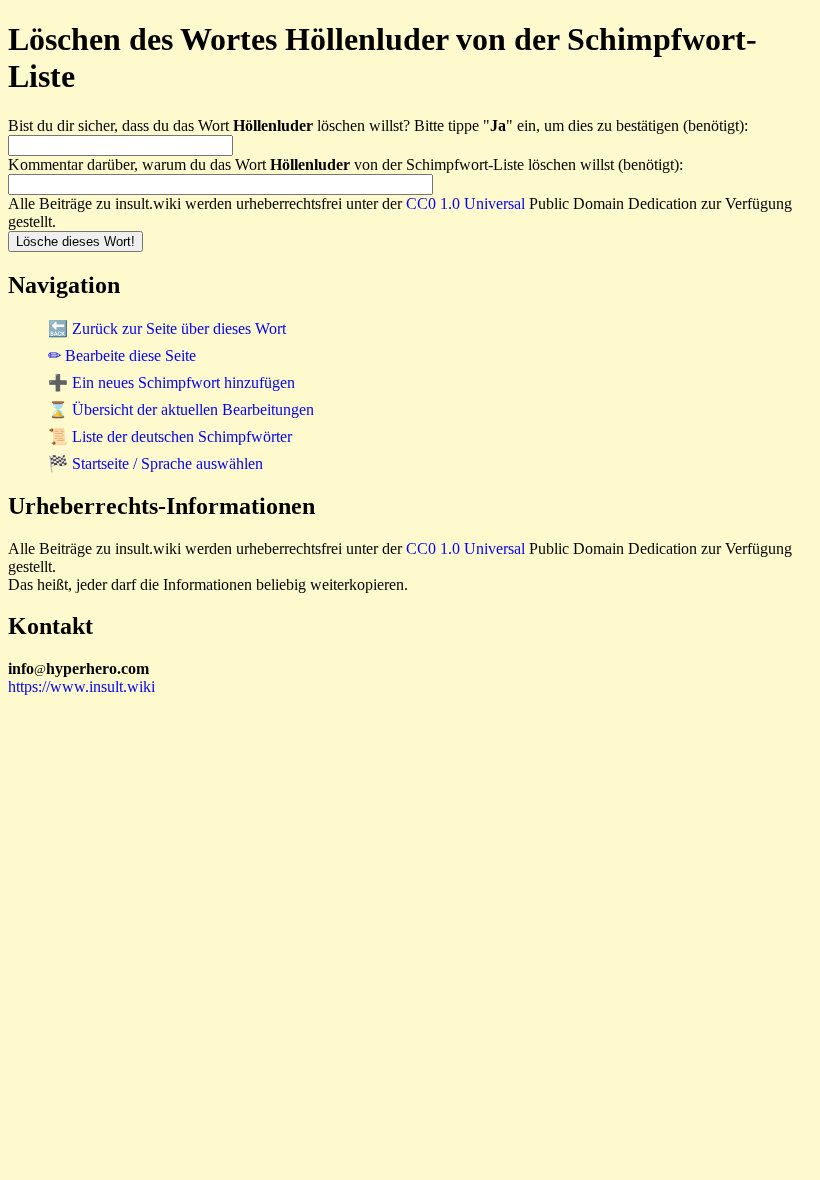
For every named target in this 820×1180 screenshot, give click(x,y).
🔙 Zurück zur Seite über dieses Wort (167, 328)
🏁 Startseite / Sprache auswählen (155, 463)
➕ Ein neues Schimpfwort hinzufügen (171, 382)
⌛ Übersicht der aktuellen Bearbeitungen (181, 409)
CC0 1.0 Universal (465, 203)
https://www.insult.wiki (81, 686)
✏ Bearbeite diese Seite (122, 355)
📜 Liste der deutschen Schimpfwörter (170, 436)
